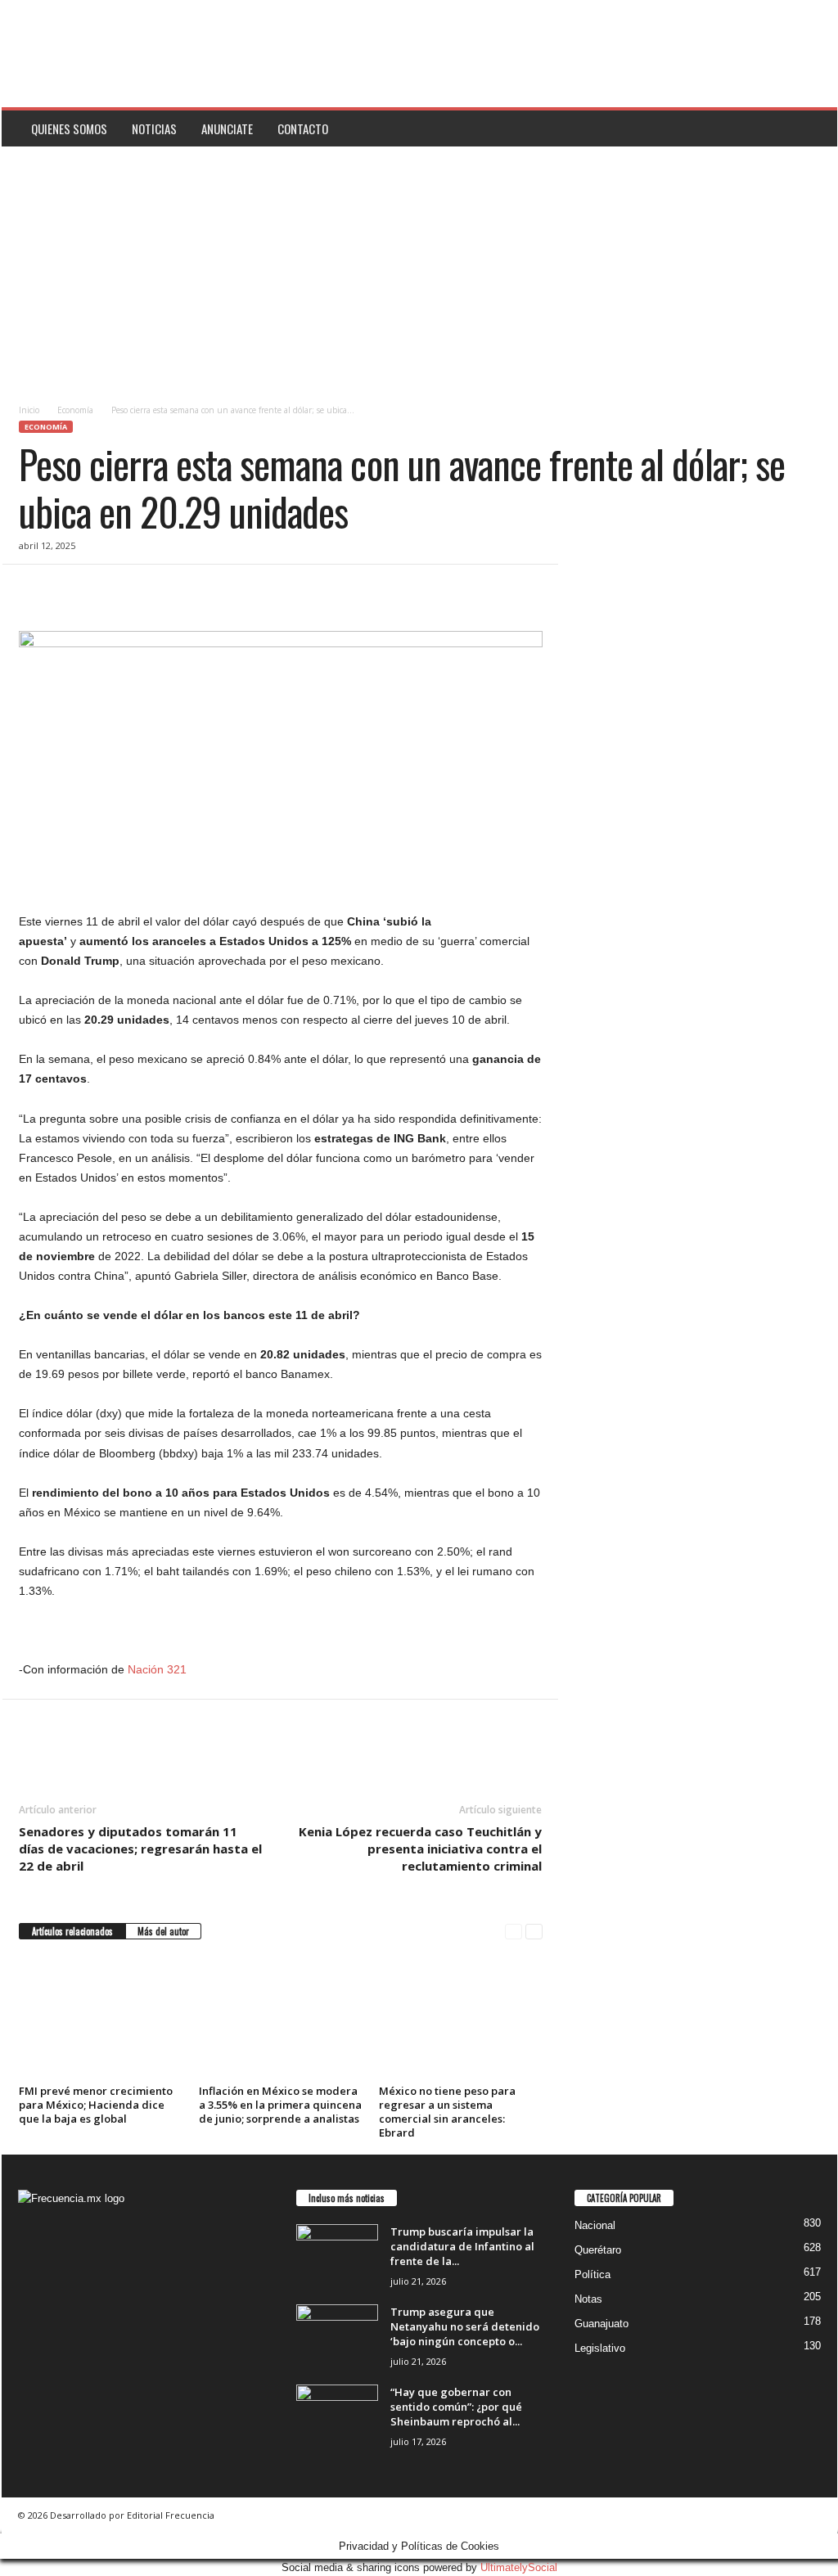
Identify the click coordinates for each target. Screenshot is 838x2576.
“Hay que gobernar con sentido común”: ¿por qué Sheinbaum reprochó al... (456, 2407)
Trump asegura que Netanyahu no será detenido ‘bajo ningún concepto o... (465, 2326)
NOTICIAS (154, 128)
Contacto (303, 128)
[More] (187, 589)
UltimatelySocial (519, 2567)
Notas (588, 2299)
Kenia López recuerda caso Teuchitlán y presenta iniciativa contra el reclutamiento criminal (420, 1849)
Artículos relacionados (72, 1931)
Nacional (595, 2225)
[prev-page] (514, 1932)
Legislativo (600, 2348)
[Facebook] (35, 589)
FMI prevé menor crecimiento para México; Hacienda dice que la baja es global (96, 2105)
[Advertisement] (419, 269)
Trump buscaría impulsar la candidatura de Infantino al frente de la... (462, 2246)
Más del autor (163, 1931)
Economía (75, 410)
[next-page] (534, 1932)
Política (592, 2274)
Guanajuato (601, 2324)
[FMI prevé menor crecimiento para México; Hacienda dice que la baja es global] (101, 2018)
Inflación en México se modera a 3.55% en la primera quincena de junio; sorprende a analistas (280, 2105)
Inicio (29, 410)
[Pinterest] (110, 589)
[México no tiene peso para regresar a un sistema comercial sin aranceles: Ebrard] (461, 2018)
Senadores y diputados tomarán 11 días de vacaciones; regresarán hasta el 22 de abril (140, 1849)
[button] (813, 128)
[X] (73, 589)
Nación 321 (157, 1669)
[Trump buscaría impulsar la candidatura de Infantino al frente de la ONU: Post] (337, 2255)
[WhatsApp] (148, 589)
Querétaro (598, 2250)
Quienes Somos (69, 128)
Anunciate (227, 128)
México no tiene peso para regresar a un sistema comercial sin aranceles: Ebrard (447, 2112)
